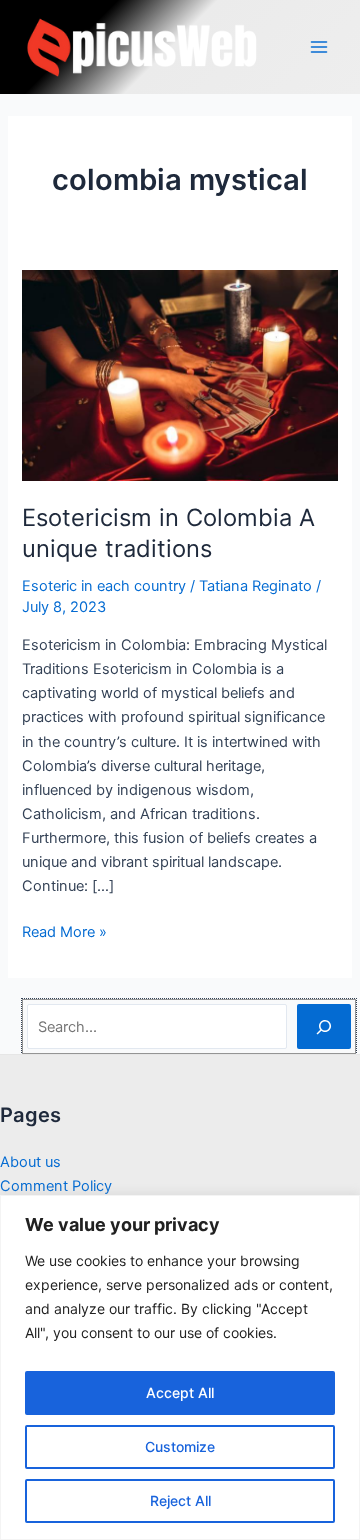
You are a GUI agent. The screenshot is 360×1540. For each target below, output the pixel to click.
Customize (180, 1446)
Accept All (180, 1392)
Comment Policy (56, 1186)
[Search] (323, 1026)
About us (30, 1162)
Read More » (64, 933)
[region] (180, 1367)
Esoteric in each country (104, 586)
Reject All (180, 1500)
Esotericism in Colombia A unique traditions (168, 533)
